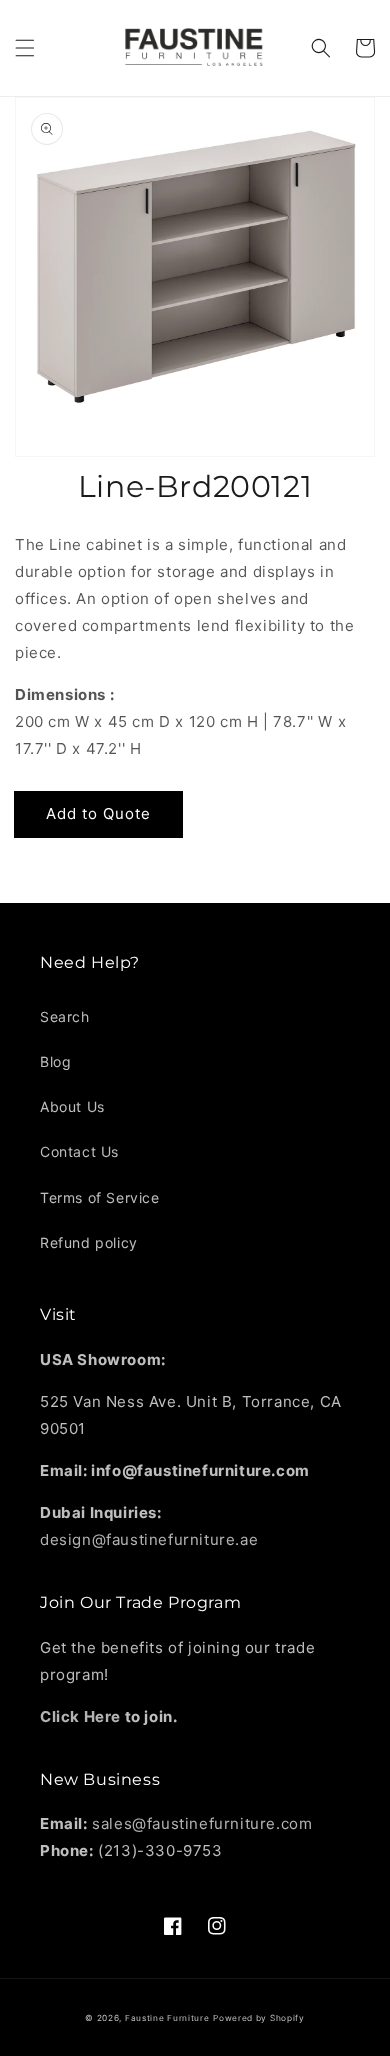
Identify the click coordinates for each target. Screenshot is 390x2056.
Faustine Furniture (167, 2018)
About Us (72, 1106)
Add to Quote (98, 813)
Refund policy (89, 1242)
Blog (55, 1061)
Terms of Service (100, 1197)
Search (65, 1016)
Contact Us (79, 1151)
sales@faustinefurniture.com (202, 1823)
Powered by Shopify (259, 2018)
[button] (25, 48)
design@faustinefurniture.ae (149, 1539)
